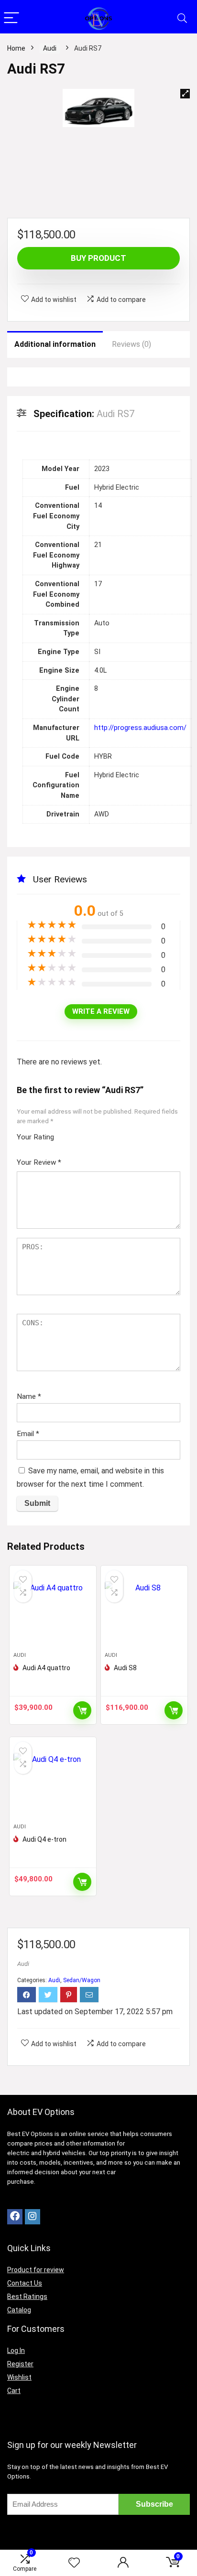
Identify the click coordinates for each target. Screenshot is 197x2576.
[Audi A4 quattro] (53, 1612)
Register (20, 2364)
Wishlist (19, 2377)
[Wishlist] (74, 2563)
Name (29, 1396)
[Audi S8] (144, 1612)
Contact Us (25, 2283)
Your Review (39, 1162)
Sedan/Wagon (82, 1980)
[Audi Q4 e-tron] (53, 1784)
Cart (14, 2391)
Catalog (19, 2310)
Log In (16, 2351)
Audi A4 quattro (46, 1668)
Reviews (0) (131, 344)
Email (28, 1434)
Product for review (36, 2270)
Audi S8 (125, 1668)
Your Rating (35, 1137)
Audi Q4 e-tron (44, 1839)
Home (16, 48)
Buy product (98, 258)
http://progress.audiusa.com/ (140, 728)
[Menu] (11, 18)
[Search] (182, 18)
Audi (50, 48)
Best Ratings (27, 2297)
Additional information (55, 344)
